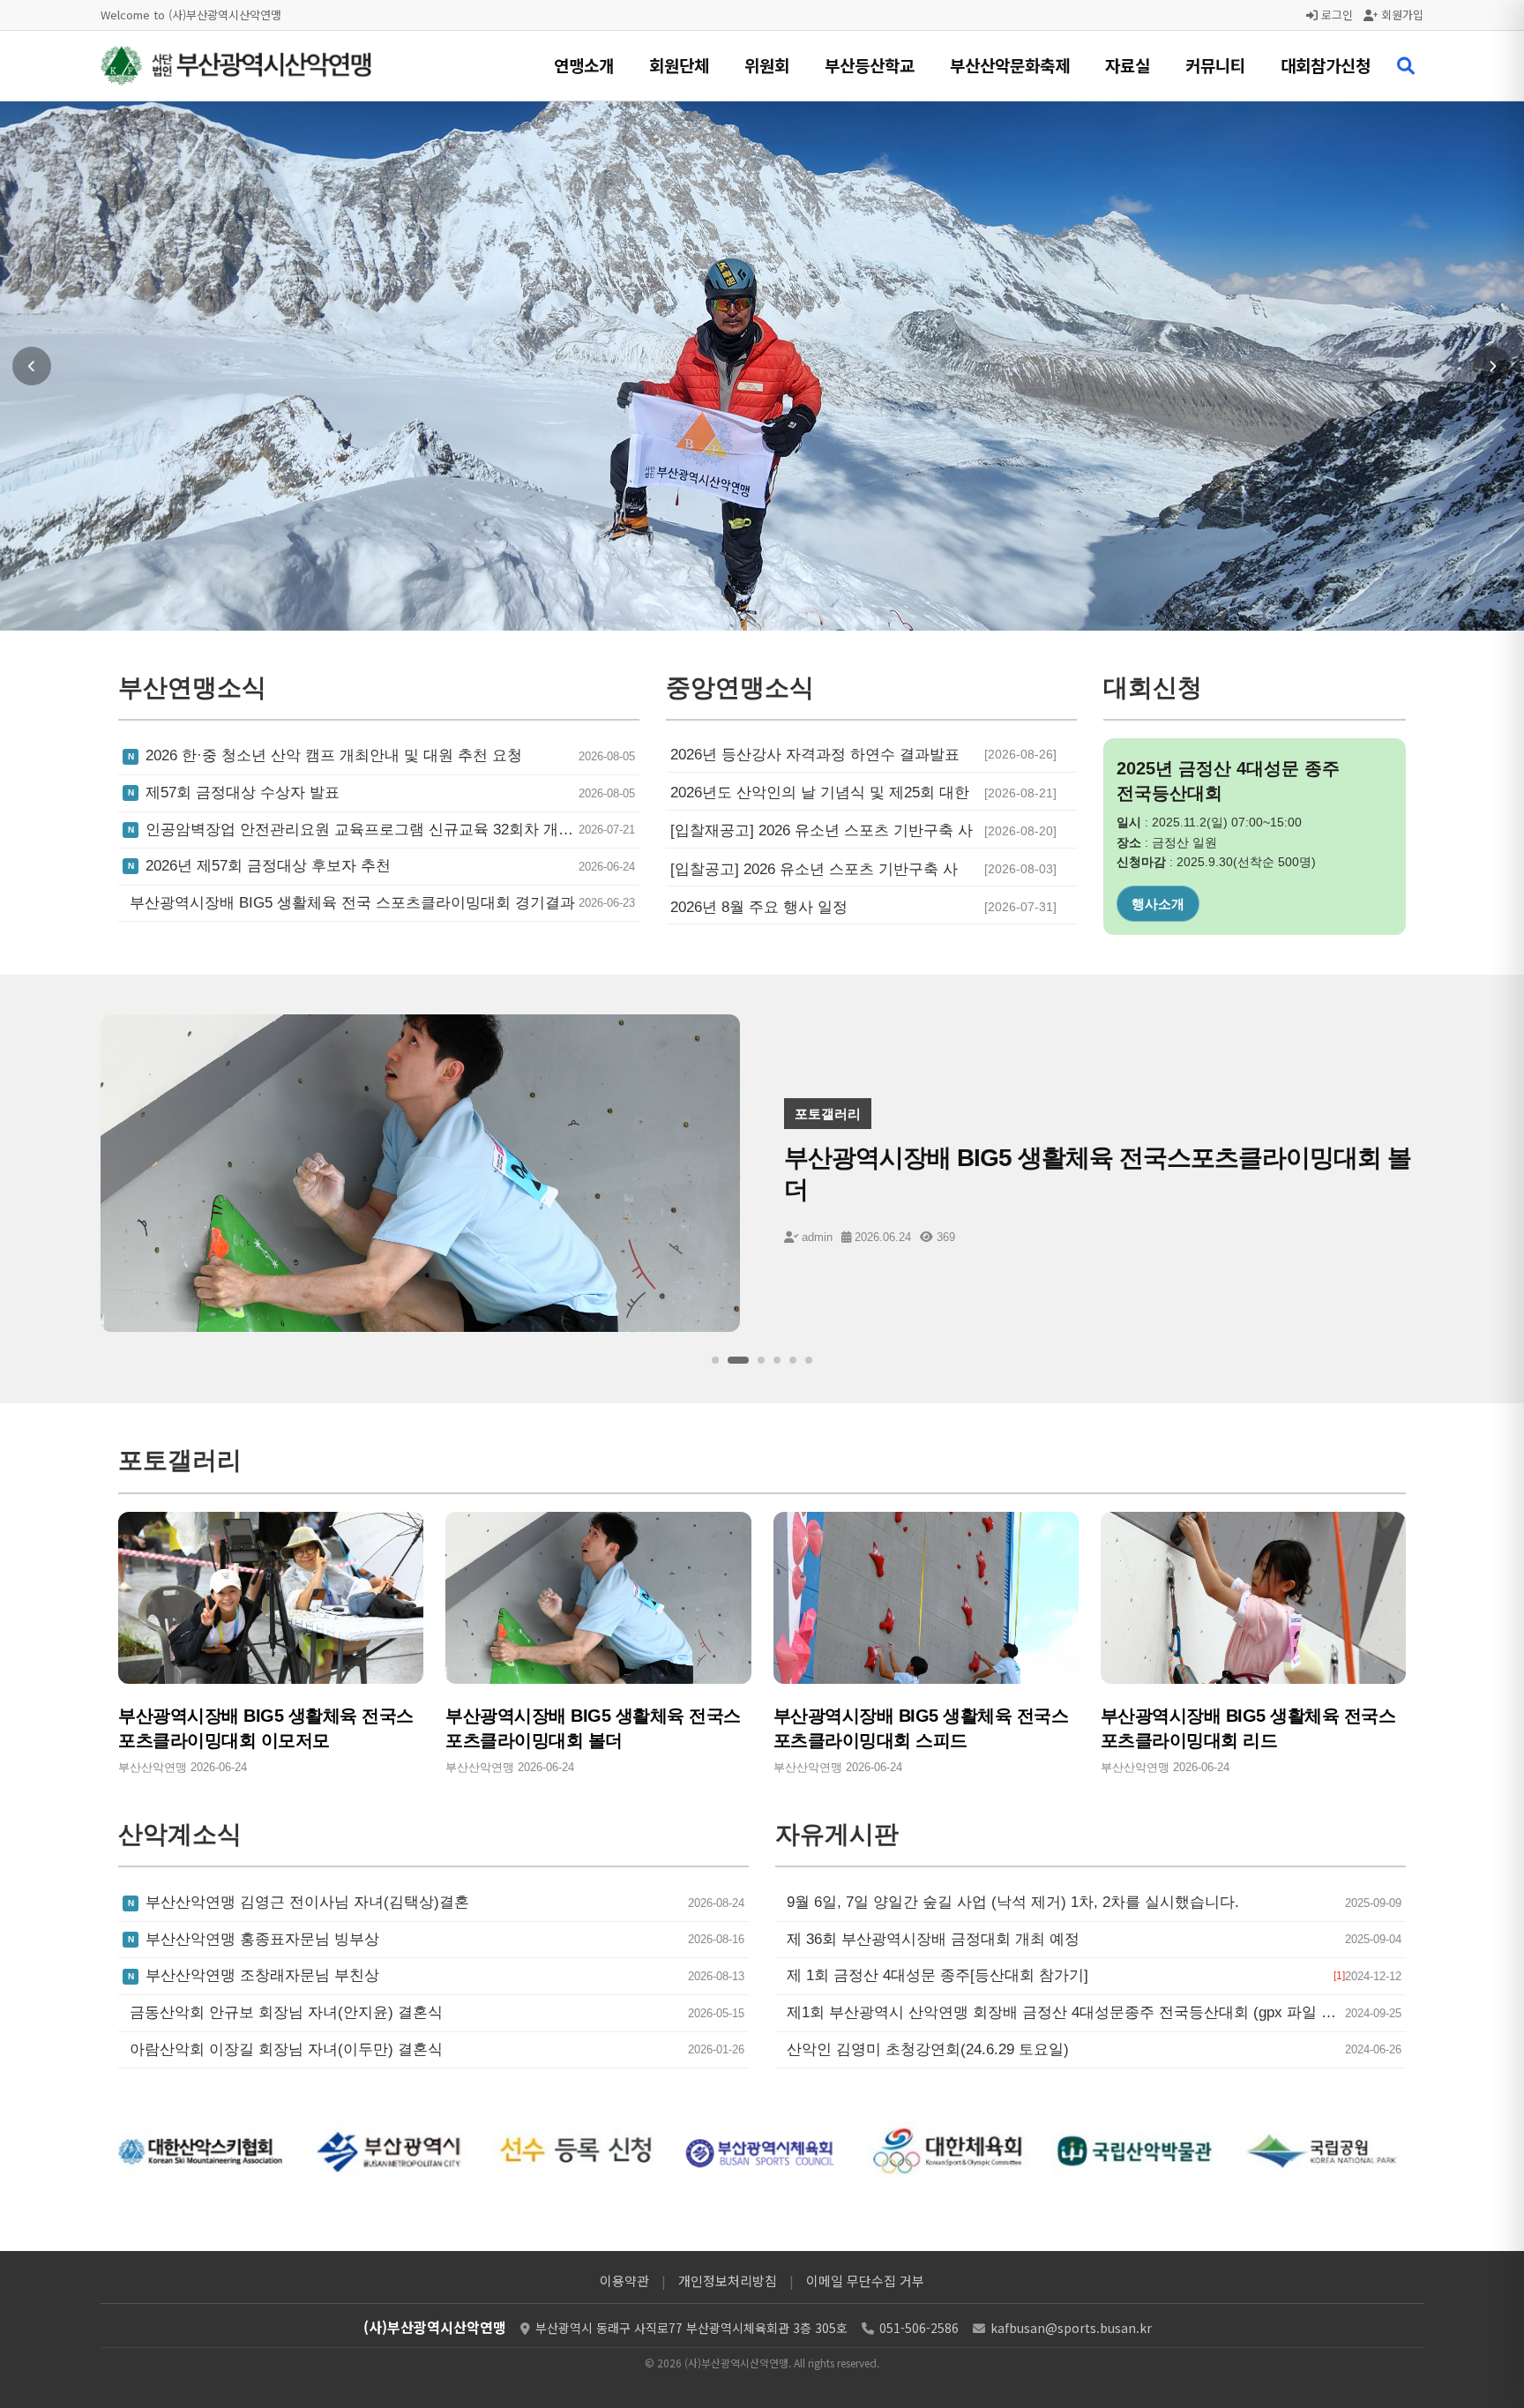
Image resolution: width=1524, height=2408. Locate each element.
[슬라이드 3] (754, 1360)
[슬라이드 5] (793, 1360)
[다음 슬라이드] (1492, 366)
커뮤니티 (1215, 65)
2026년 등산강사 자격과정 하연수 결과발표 (815, 755)
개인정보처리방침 (728, 2281)
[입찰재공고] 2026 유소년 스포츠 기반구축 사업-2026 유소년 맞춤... (822, 831)
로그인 (1335, 15)
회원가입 (1401, 15)
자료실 (1128, 65)
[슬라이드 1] (715, 1360)
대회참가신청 (1326, 65)
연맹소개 (584, 65)
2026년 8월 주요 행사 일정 (759, 907)
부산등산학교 (870, 65)
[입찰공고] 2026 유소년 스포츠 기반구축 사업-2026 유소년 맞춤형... (814, 870)
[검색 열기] (1406, 66)
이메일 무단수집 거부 (865, 2281)
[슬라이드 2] (731, 1360)
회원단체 (679, 65)
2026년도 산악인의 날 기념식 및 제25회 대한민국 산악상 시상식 (820, 793)
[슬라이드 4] (777, 1360)
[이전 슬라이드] (32, 366)
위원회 (767, 65)
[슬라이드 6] (809, 1360)
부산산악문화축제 (1010, 65)
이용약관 (624, 2281)
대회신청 (1158, 904)
